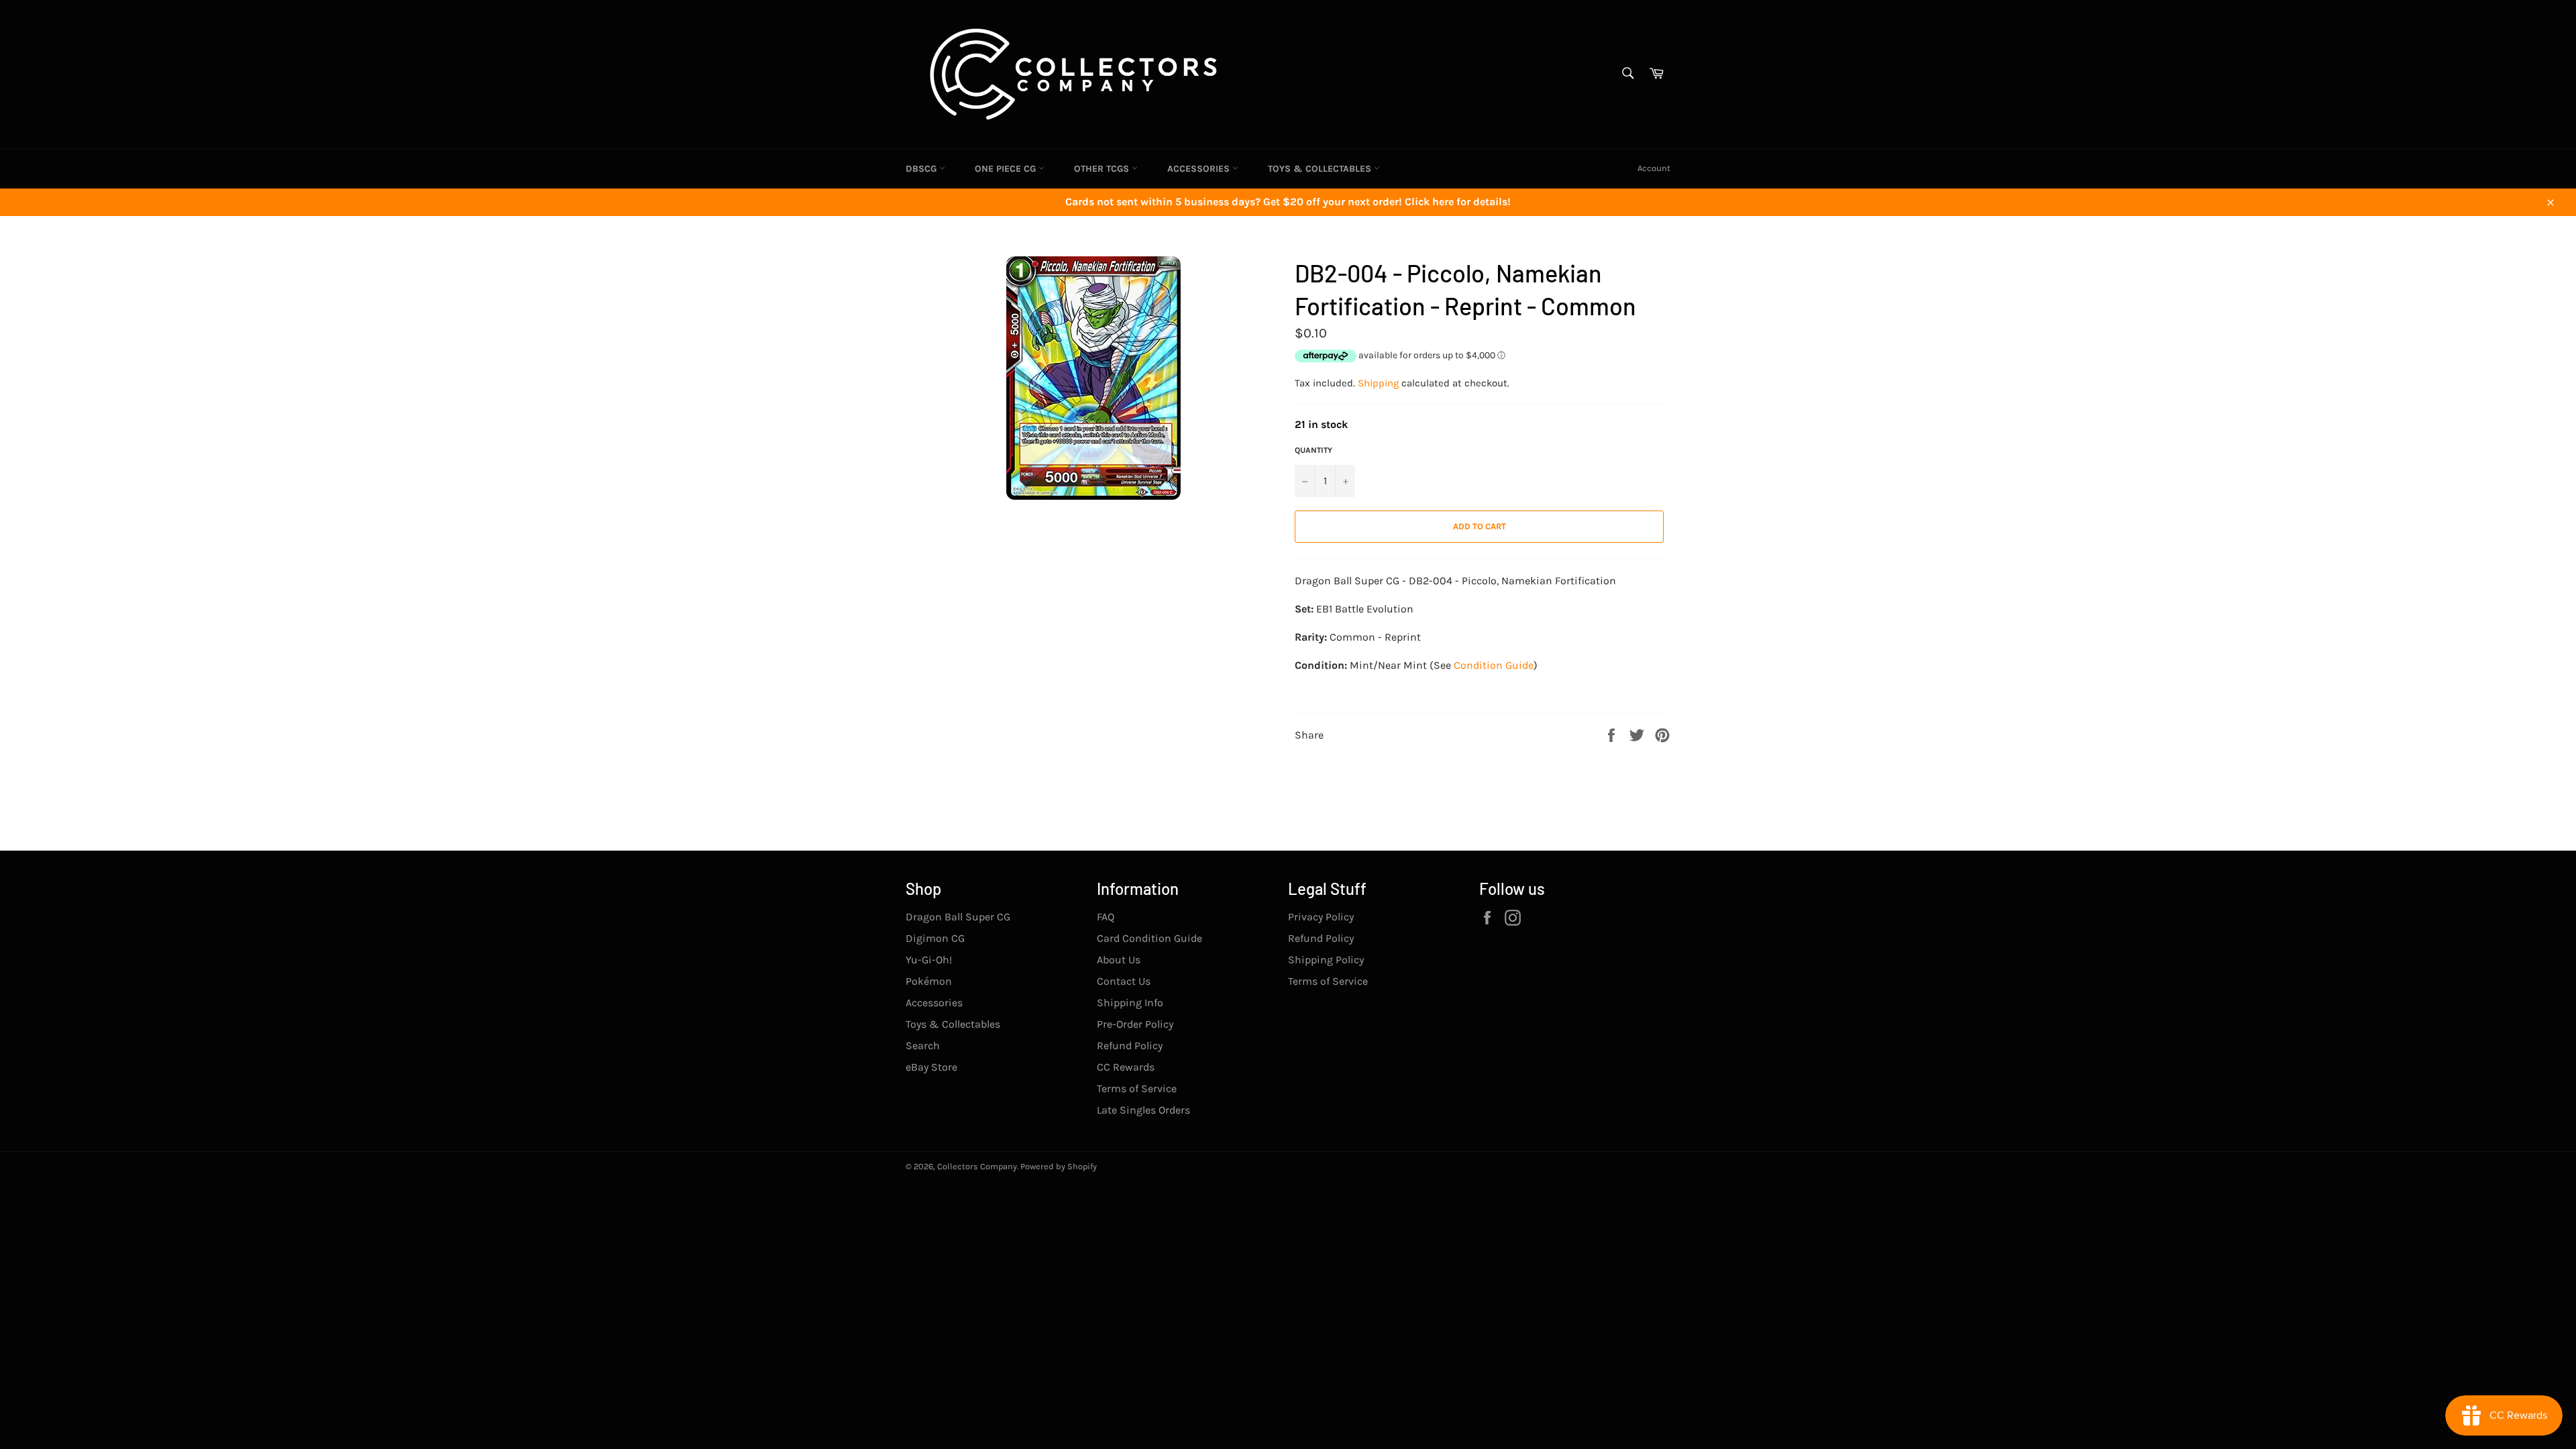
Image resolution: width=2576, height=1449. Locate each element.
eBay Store (931, 1067)
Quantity (1313, 450)
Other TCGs (1103, 169)
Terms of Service (1137, 1088)
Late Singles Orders (1143, 1110)
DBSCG (922, 169)
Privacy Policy (1321, 917)
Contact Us (1124, 981)
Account (1654, 168)
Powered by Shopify (1059, 1166)
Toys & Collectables (1321, 169)
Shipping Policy (1326, 960)
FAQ (1106, 917)
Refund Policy (1130, 1045)
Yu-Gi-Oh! (929, 960)
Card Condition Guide (1149, 938)
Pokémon (929, 981)
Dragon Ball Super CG (958, 917)
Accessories (1200, 169)
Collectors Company (977, 1166)
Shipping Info (1130, 1003)
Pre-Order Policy (1135, 1024)
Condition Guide (1494, 665)
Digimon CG (935, 938)
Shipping (1378, 383)
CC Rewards (1126, 1067)
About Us (1119, 960)
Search (923, 1045)
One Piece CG (1007, 169)
